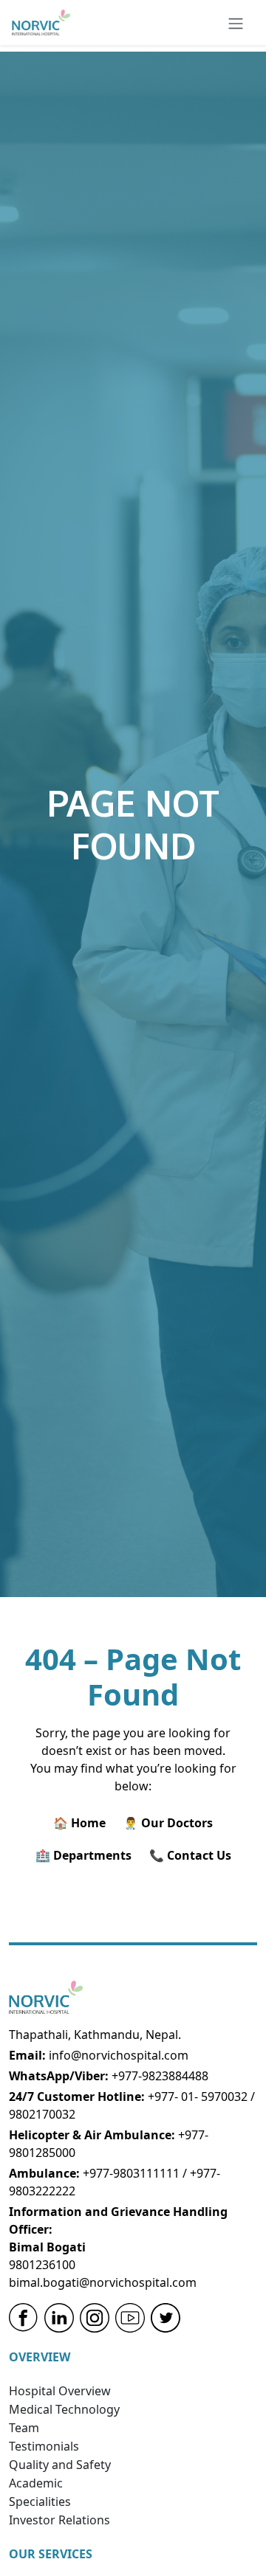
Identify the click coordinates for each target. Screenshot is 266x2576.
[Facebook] (24, 2318)
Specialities (40, 2501)
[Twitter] (166, 2318)
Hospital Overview (60, 2391)
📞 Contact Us (190, 1855)
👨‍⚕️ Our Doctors (168, 1823)
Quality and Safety (60, 2465)
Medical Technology (64, 2409)
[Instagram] (95, 2318)
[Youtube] (130, 2318)
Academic (36, 2483)
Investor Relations (59, 2520)
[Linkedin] (59, 2318)
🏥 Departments (83, 1855)
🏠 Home (79, 1823)
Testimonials (44, 2446)
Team (24, 2428)
